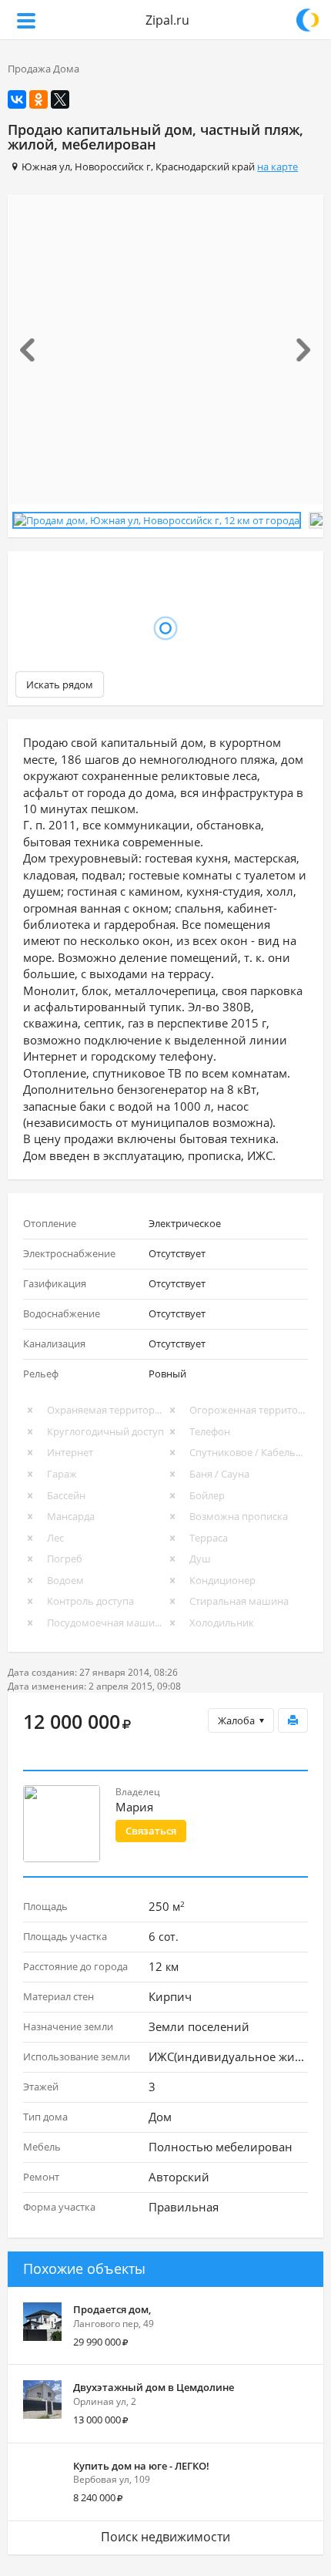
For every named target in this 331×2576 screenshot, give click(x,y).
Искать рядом (60, 681)
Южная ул (46, 166)
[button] (32, 350)
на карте (278, 166)
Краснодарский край (205, 166)
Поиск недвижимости (165, 2534)
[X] (60, 99)
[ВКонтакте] (17, 99)
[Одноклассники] (38, 99)
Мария (134, 1804)
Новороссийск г (113, 166)
